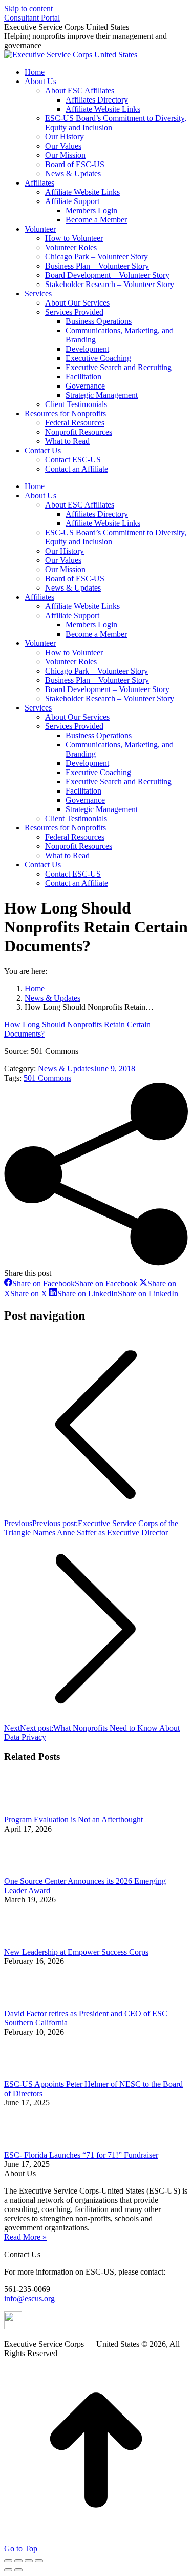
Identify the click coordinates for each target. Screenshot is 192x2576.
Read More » (25, 2237)
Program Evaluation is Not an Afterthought (73, 1820)
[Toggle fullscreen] (29, 2561)
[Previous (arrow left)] (8, 2570)
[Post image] (32, 1810)
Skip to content (28, 8)
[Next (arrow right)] (18, 2570)
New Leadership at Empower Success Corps (76, 1952)
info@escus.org (29, 2298)
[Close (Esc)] (8, 2561)
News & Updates (66, 1069)
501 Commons (47, 1078)
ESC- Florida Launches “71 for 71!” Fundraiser (81, 2155)
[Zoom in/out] (39, 2561)
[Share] (18, 2561)
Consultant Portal (32, 18)
